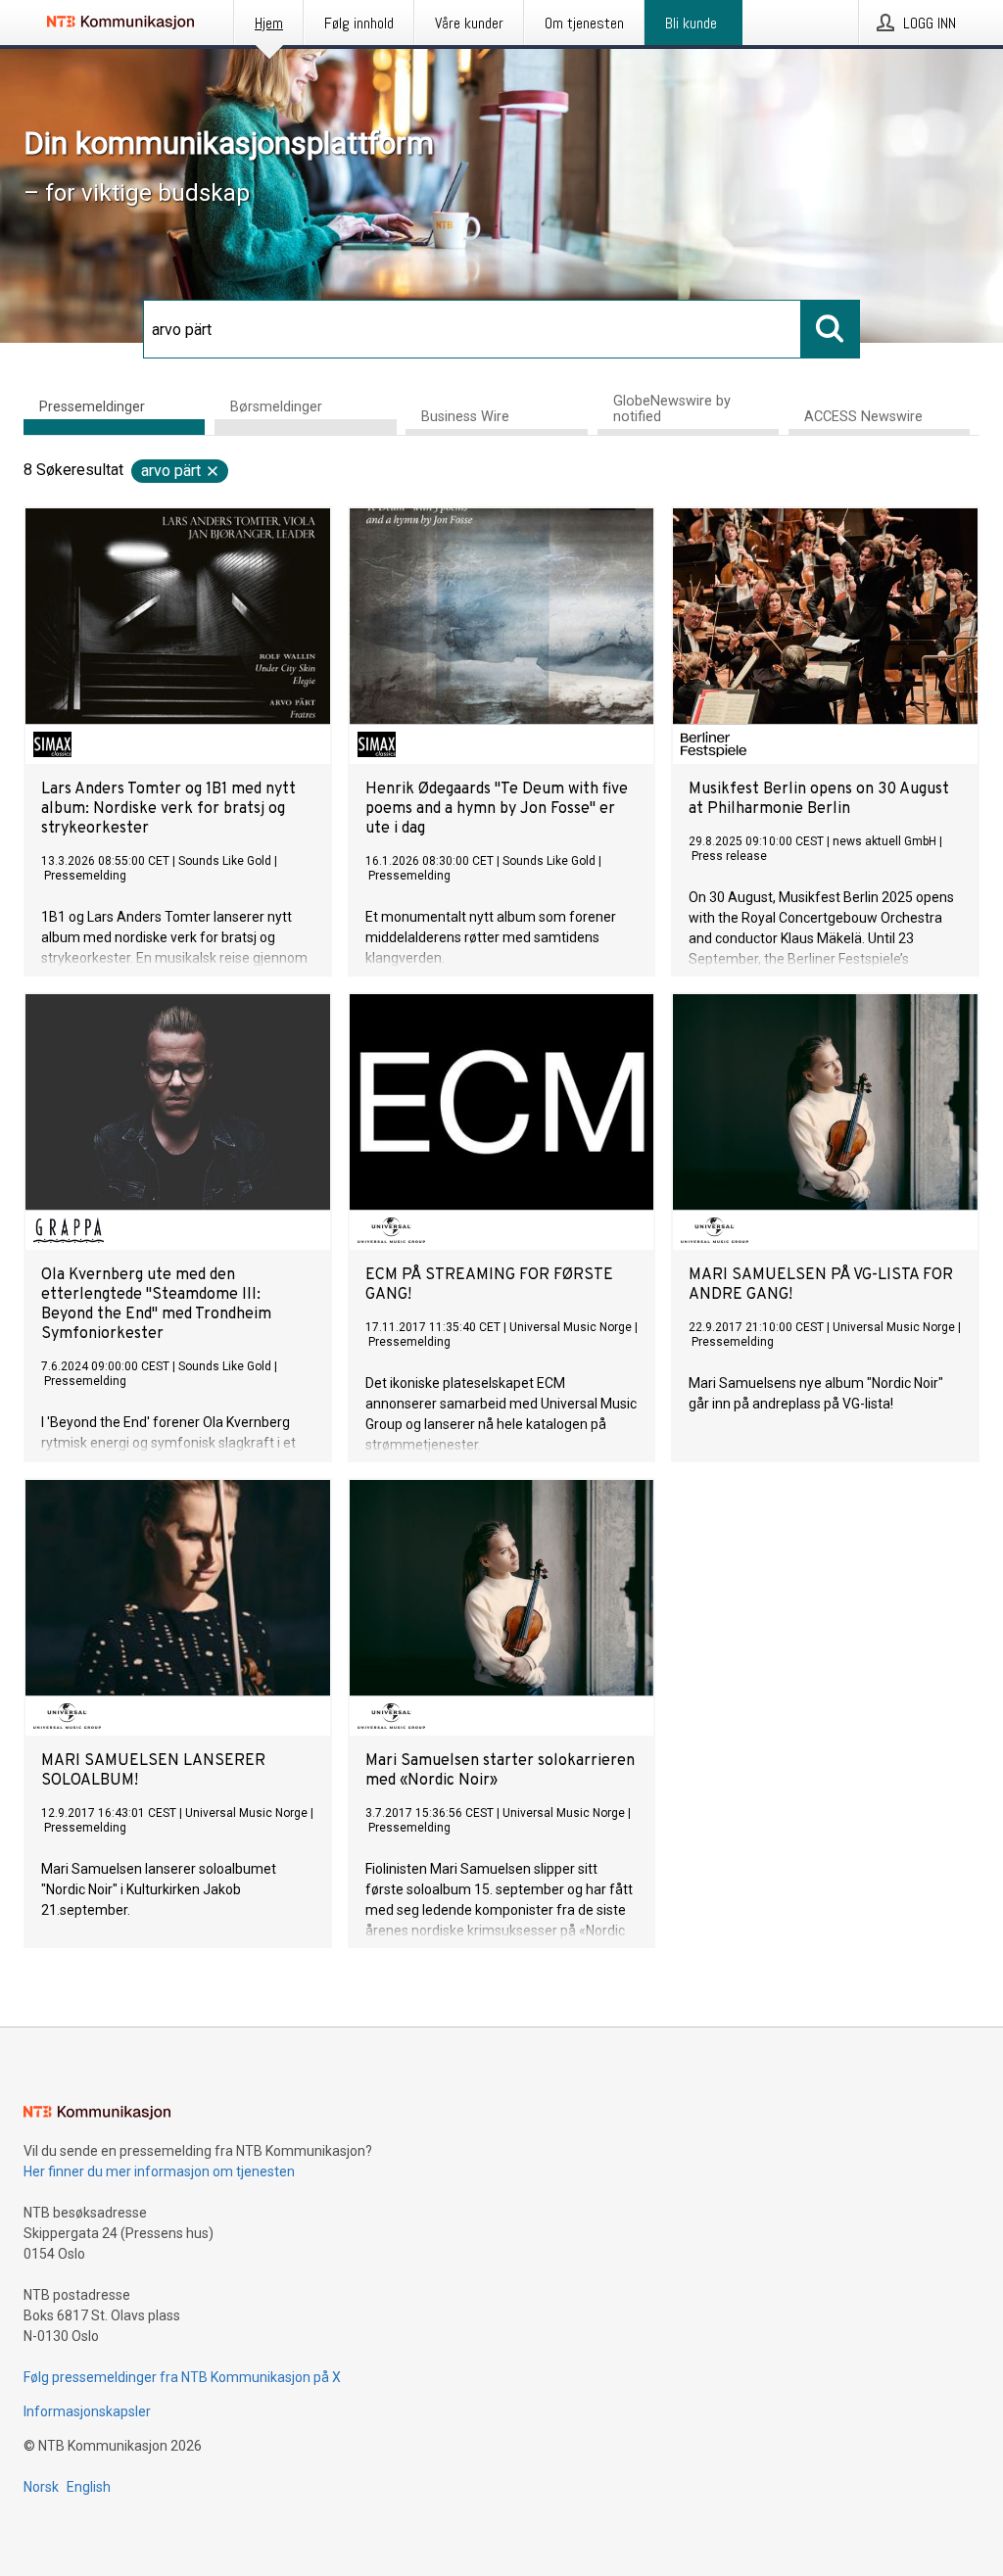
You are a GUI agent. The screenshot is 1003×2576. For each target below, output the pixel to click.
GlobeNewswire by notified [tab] (672, 409)
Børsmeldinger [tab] (276, 407)
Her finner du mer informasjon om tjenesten (159, 2171)
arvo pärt (171, 471)
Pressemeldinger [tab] (92, 407)
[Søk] (831, 329)
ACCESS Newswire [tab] (863, 417)
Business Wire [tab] (465, 417)
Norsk (41, 2487)
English (89, 2487)
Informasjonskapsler (87, 2411)
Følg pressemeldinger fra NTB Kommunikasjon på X (182, 2377)
